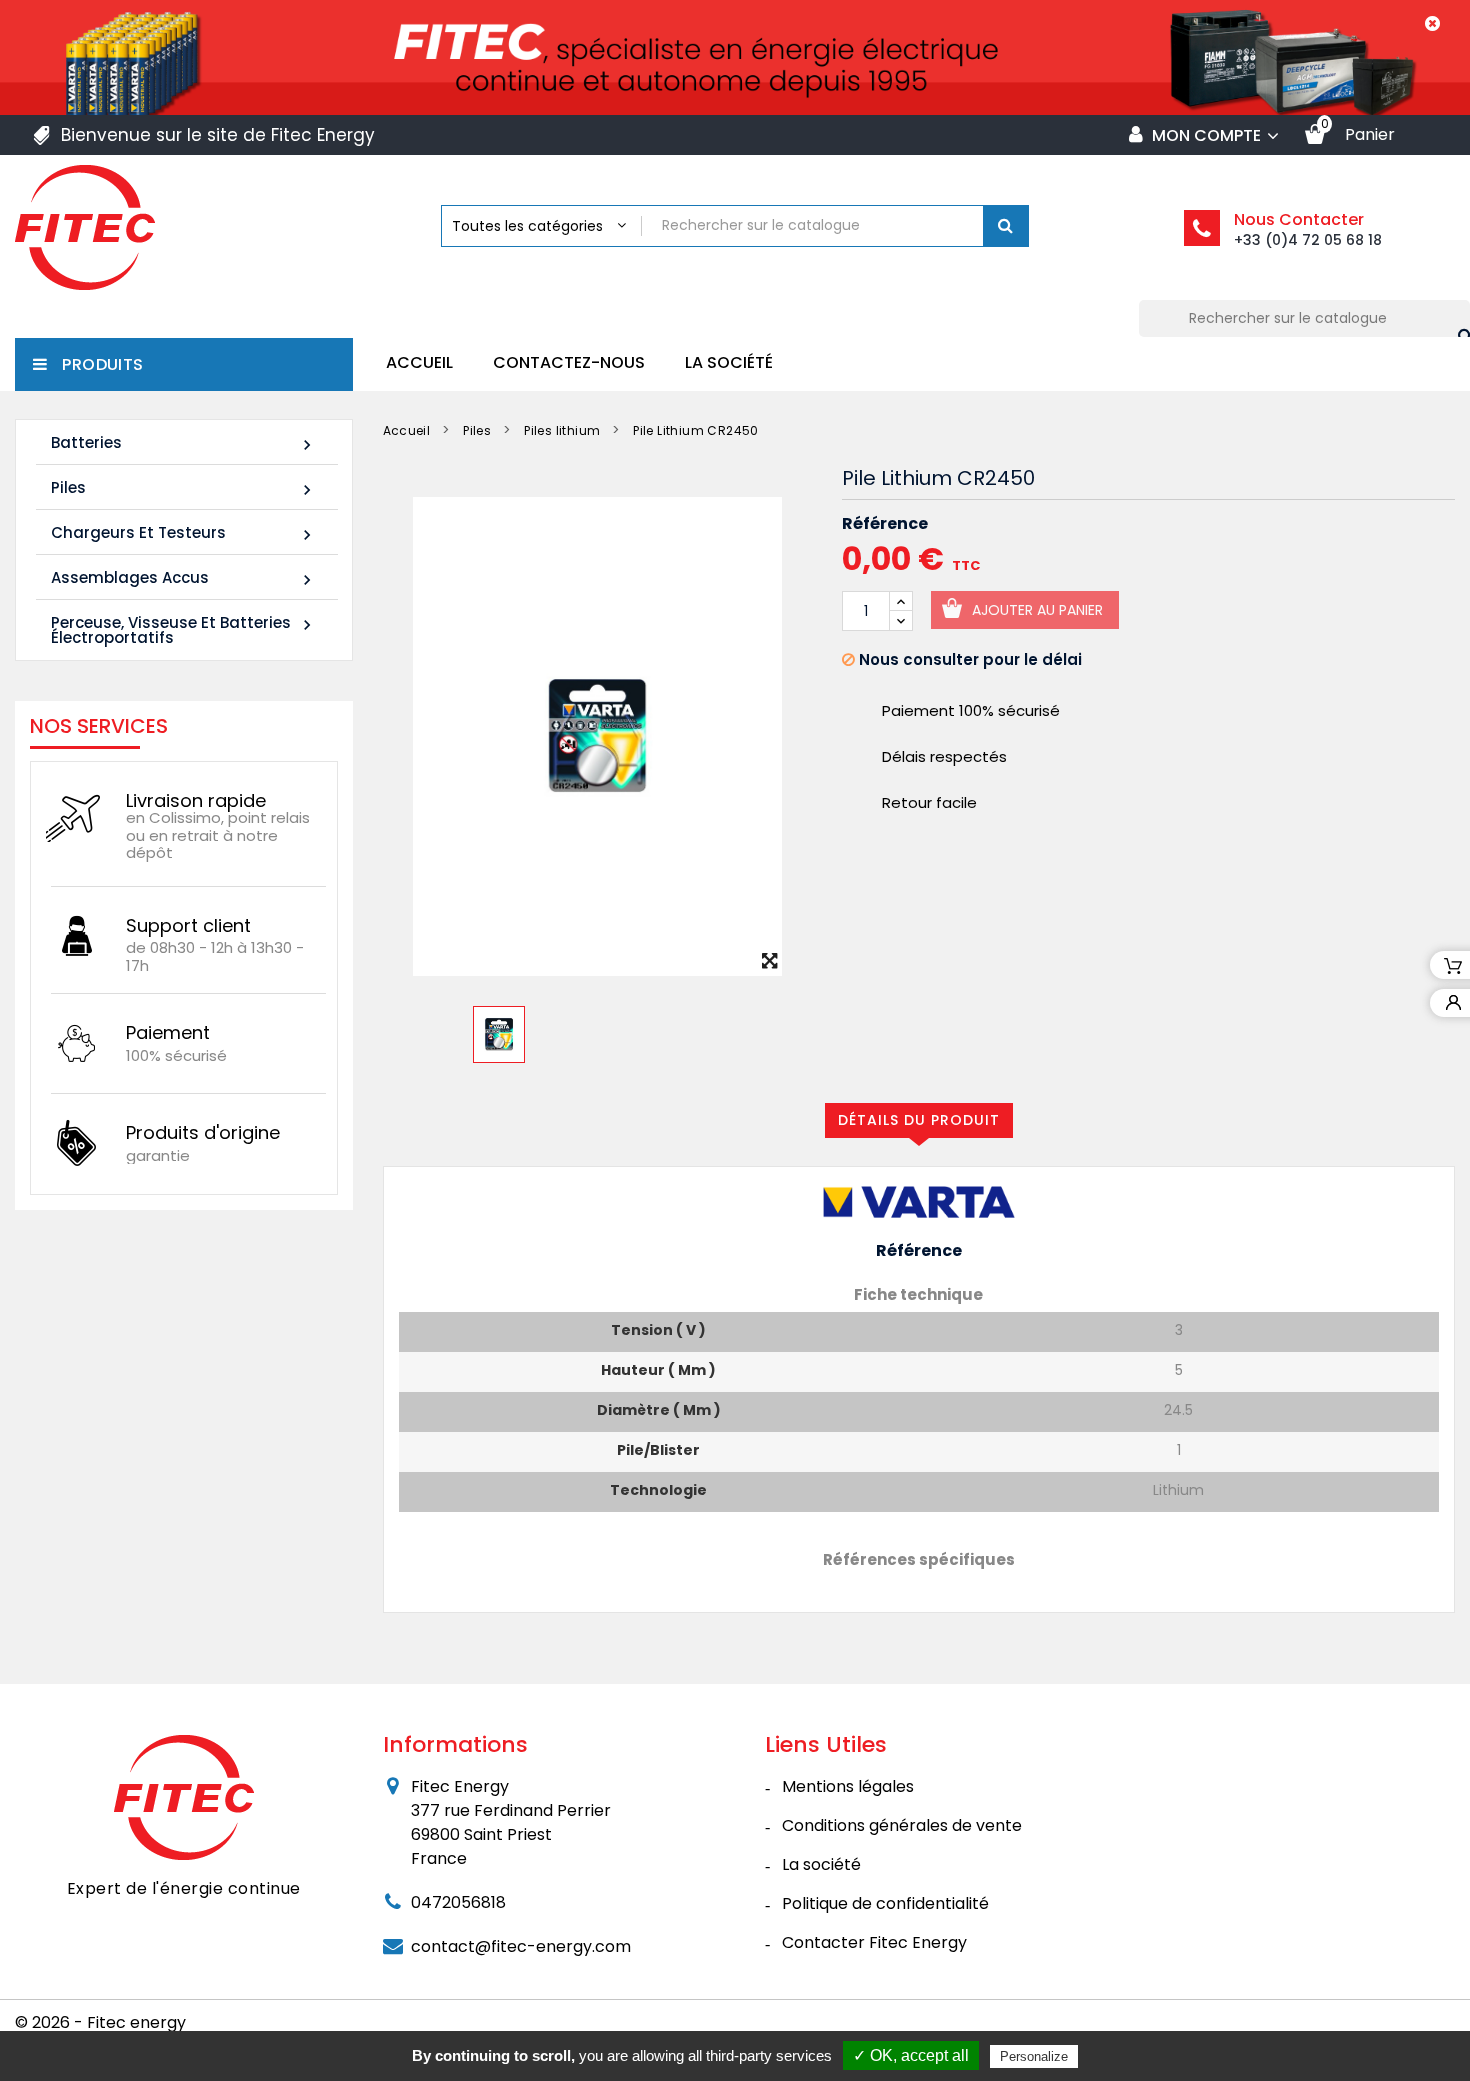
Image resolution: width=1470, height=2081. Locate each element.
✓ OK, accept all (911, 2055)
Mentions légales (848, 1786)
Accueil (419, 362)
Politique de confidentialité (885, 1903)
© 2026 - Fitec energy (100, 2022)
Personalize (1034, 2056)
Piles (184, 488)
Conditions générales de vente (902, 1825)
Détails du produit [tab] (919, 1120)
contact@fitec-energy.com (521, 1946)
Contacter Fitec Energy (874, 1942)
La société (729, 362)
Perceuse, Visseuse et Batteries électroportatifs (184, 630)
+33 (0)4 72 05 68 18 (1308, 240)
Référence (885, 524)
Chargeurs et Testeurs (184, 533)
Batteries (184, 443)
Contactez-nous (569, 362)
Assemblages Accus (184, 578)
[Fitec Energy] (184, 1797)
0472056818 (458, 1902)
